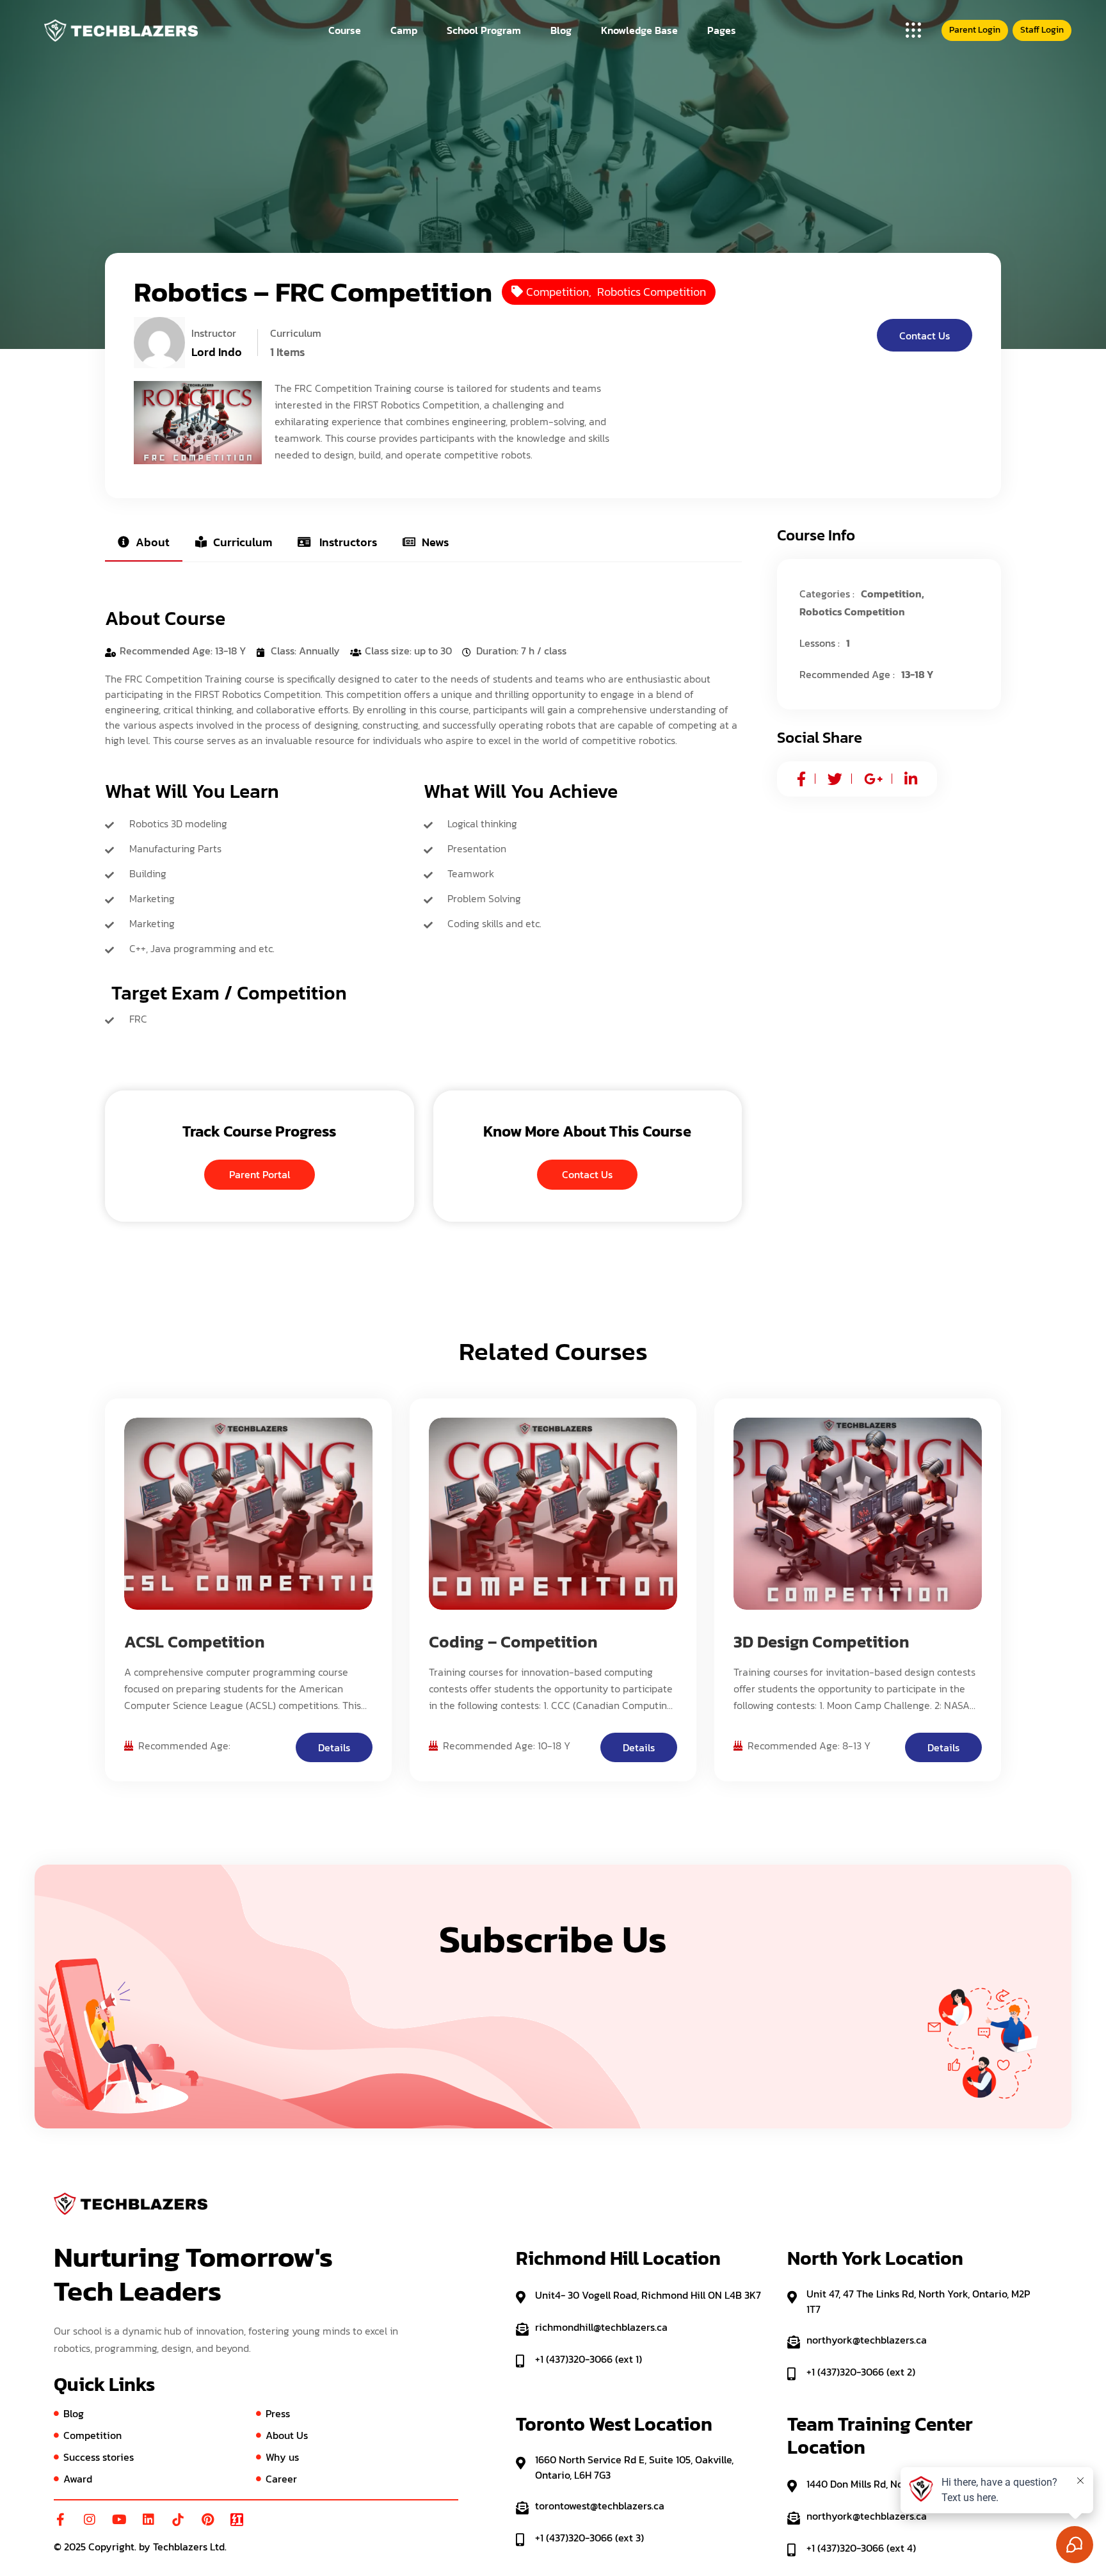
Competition (557, 292)
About (153, 542)
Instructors (347, 542)
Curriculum (243, 542)
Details (334, 1747)
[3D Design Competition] (858, 1514)
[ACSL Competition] (248, 1514)
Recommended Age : (847, 674)
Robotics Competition (652, 292)
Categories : (827, 594)
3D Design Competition (911, 1478)
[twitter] (835, 779)
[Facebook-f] (60, 2520)
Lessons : (820, 643)
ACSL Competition (194, 1641)
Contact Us (925, 336)
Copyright (111, 2547)
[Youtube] (119, 2520)
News (435, 542)
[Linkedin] (148, 2520)
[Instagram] (90, 2520)
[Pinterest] (207, 2520)
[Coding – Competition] (553, 1514)
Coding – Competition (513, 1641)
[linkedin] (911, 779)
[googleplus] (873, 779)
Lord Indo (217, 352)
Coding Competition (309, 1478)
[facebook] (801, 779)
